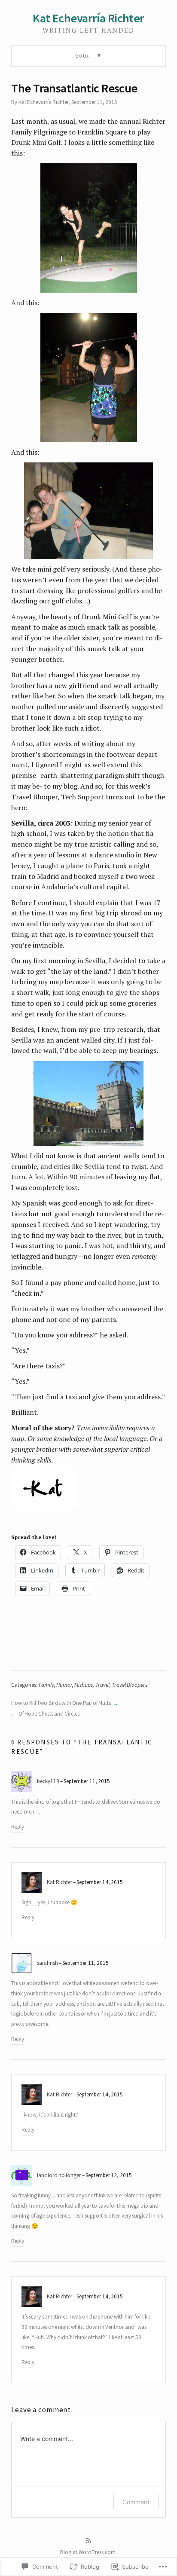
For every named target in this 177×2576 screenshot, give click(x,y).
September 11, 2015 (87, 1781)
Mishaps (84, 1685)
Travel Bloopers (130, 1685)
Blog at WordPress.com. (88, 2552)
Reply (18, 1827)
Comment (136, 2502)
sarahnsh (47, 1963)
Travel (102, 1685)
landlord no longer (59, 2175)
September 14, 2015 (100, 1882)
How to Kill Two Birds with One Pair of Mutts (61, 1703)
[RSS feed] (88, 2541)
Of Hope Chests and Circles (49, 1714)
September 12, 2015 (109, 2175)
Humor (64, 1685)
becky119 (48, 1781)
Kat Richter (59, 1882)
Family (46, 1685)
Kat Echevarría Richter (88, 18)
